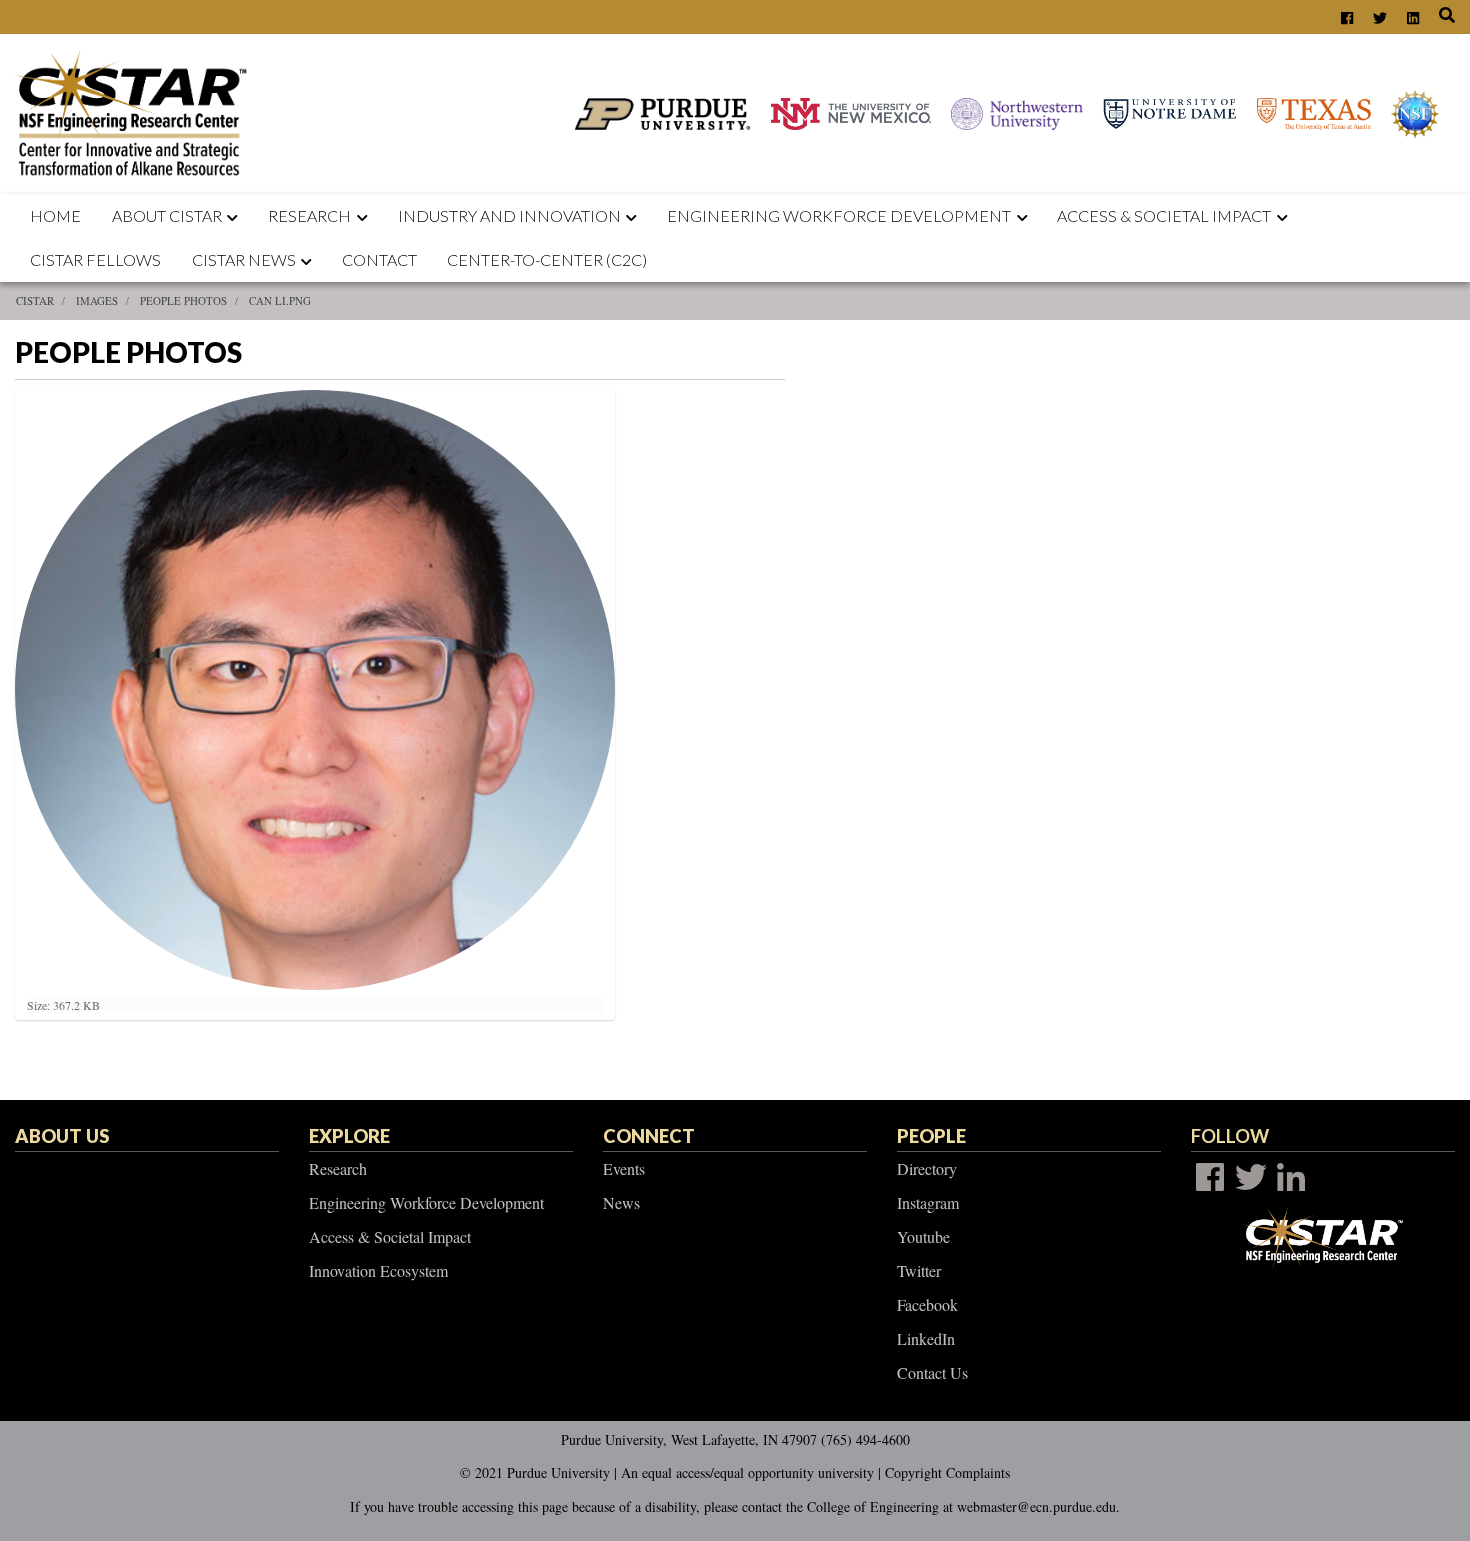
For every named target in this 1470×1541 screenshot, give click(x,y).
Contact (379, 259)
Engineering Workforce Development (839, 215)
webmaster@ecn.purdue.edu (1036, 1506)
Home (55, 215)
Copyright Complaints (947, 1472)
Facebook (927, 1304)
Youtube (923, 1236)
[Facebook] (1210, 1177)
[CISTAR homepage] (136, 111)
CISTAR (35, 300)
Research (309, 215)
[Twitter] (1251, 1177)
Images (97, 300)
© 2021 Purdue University (535, 1472)
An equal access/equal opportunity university (747, 1472)
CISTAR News (244, 259)
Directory (927, 1168)
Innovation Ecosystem (378, 1270)
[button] (237, 216)
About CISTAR (167, 215)
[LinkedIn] (1291, 1177)
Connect (649, 1136)
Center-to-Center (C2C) (547, 259)
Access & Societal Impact (390, 1236)
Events (624, 1168)
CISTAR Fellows (95, 259)
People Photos (183, 300)
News (621, 1202)
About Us (62, 1136)
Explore (349, 1136)
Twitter (919, 1270)
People (931, 1136)
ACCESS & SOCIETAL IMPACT (1164, 215)
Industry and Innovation (509, 215)
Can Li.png (280, 300)
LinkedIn (926, 1338)
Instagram (928, 1202)
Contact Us (932, 1372)
